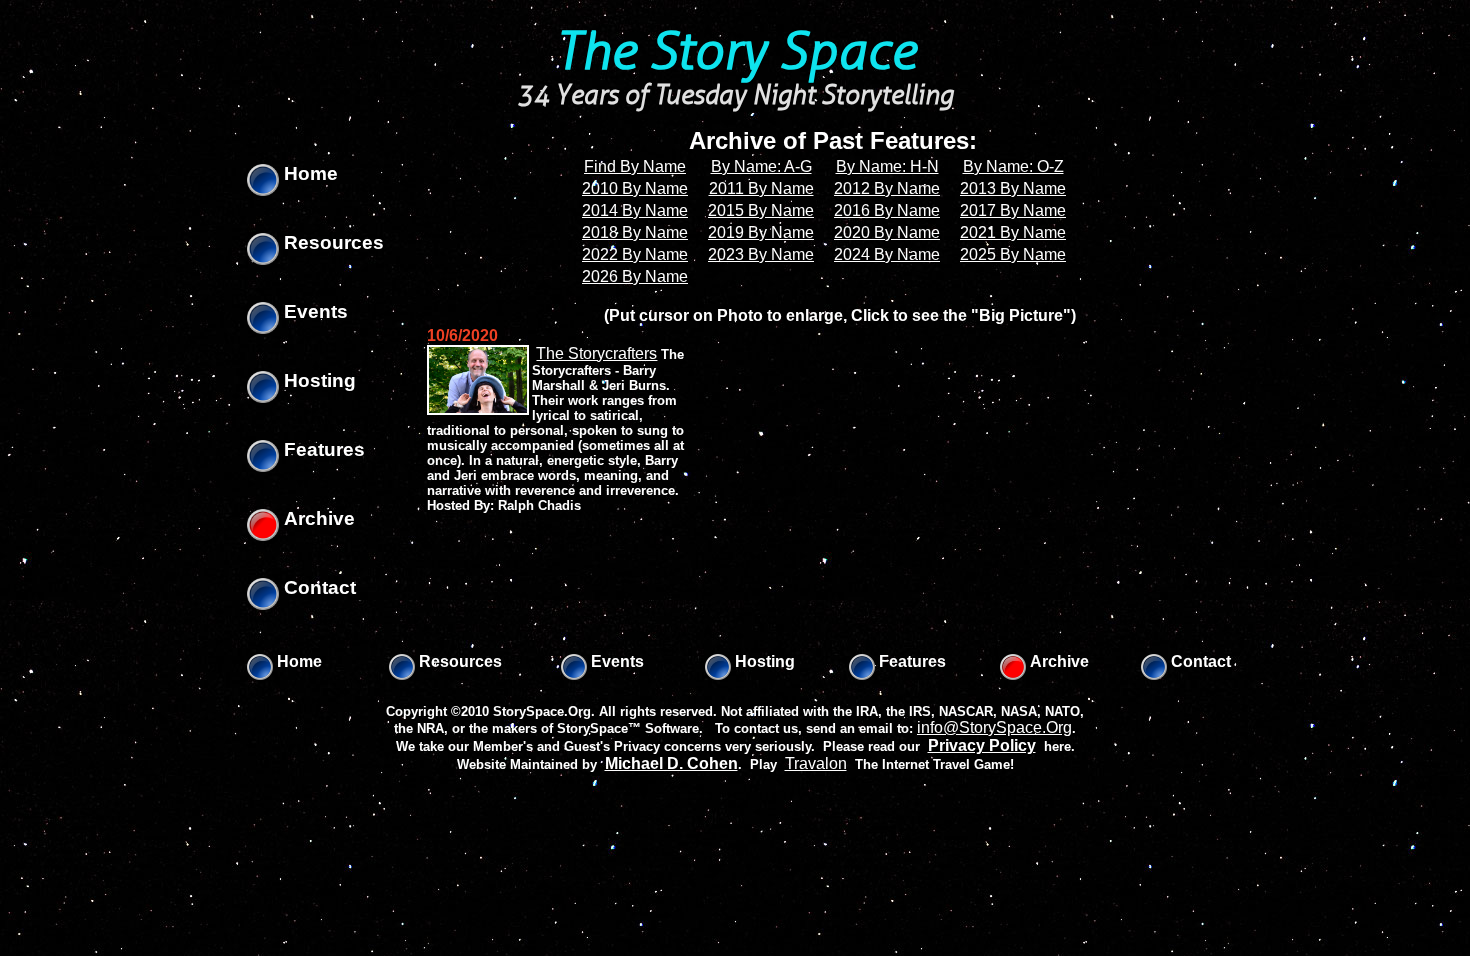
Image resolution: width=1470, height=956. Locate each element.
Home (308, 173)
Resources (331, 242)
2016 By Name (887, 210)
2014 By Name (635, 210)
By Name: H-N (887, 166)
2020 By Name (887, 232)
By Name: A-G (761, 166)
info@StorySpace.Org (994, 727)
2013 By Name (1013, 188)
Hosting (317, 380)
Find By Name (635, 166)
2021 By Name (1013, 232)
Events (313, 311)
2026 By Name (635, 276)
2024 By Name (887, 254)
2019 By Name (761, 232)
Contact (317, 587)
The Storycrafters (596, 353)
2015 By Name (761, 210)
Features (322, 449)
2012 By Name (887, 188)
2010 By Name (635, 188)
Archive (317, 518)
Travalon (816, 763)
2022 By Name (635, 254)
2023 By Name (761, 254)
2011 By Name (761, 188)
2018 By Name (635, 232)
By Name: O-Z (1013, 166)
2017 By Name (1013, 210)
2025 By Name (1013, 254)
